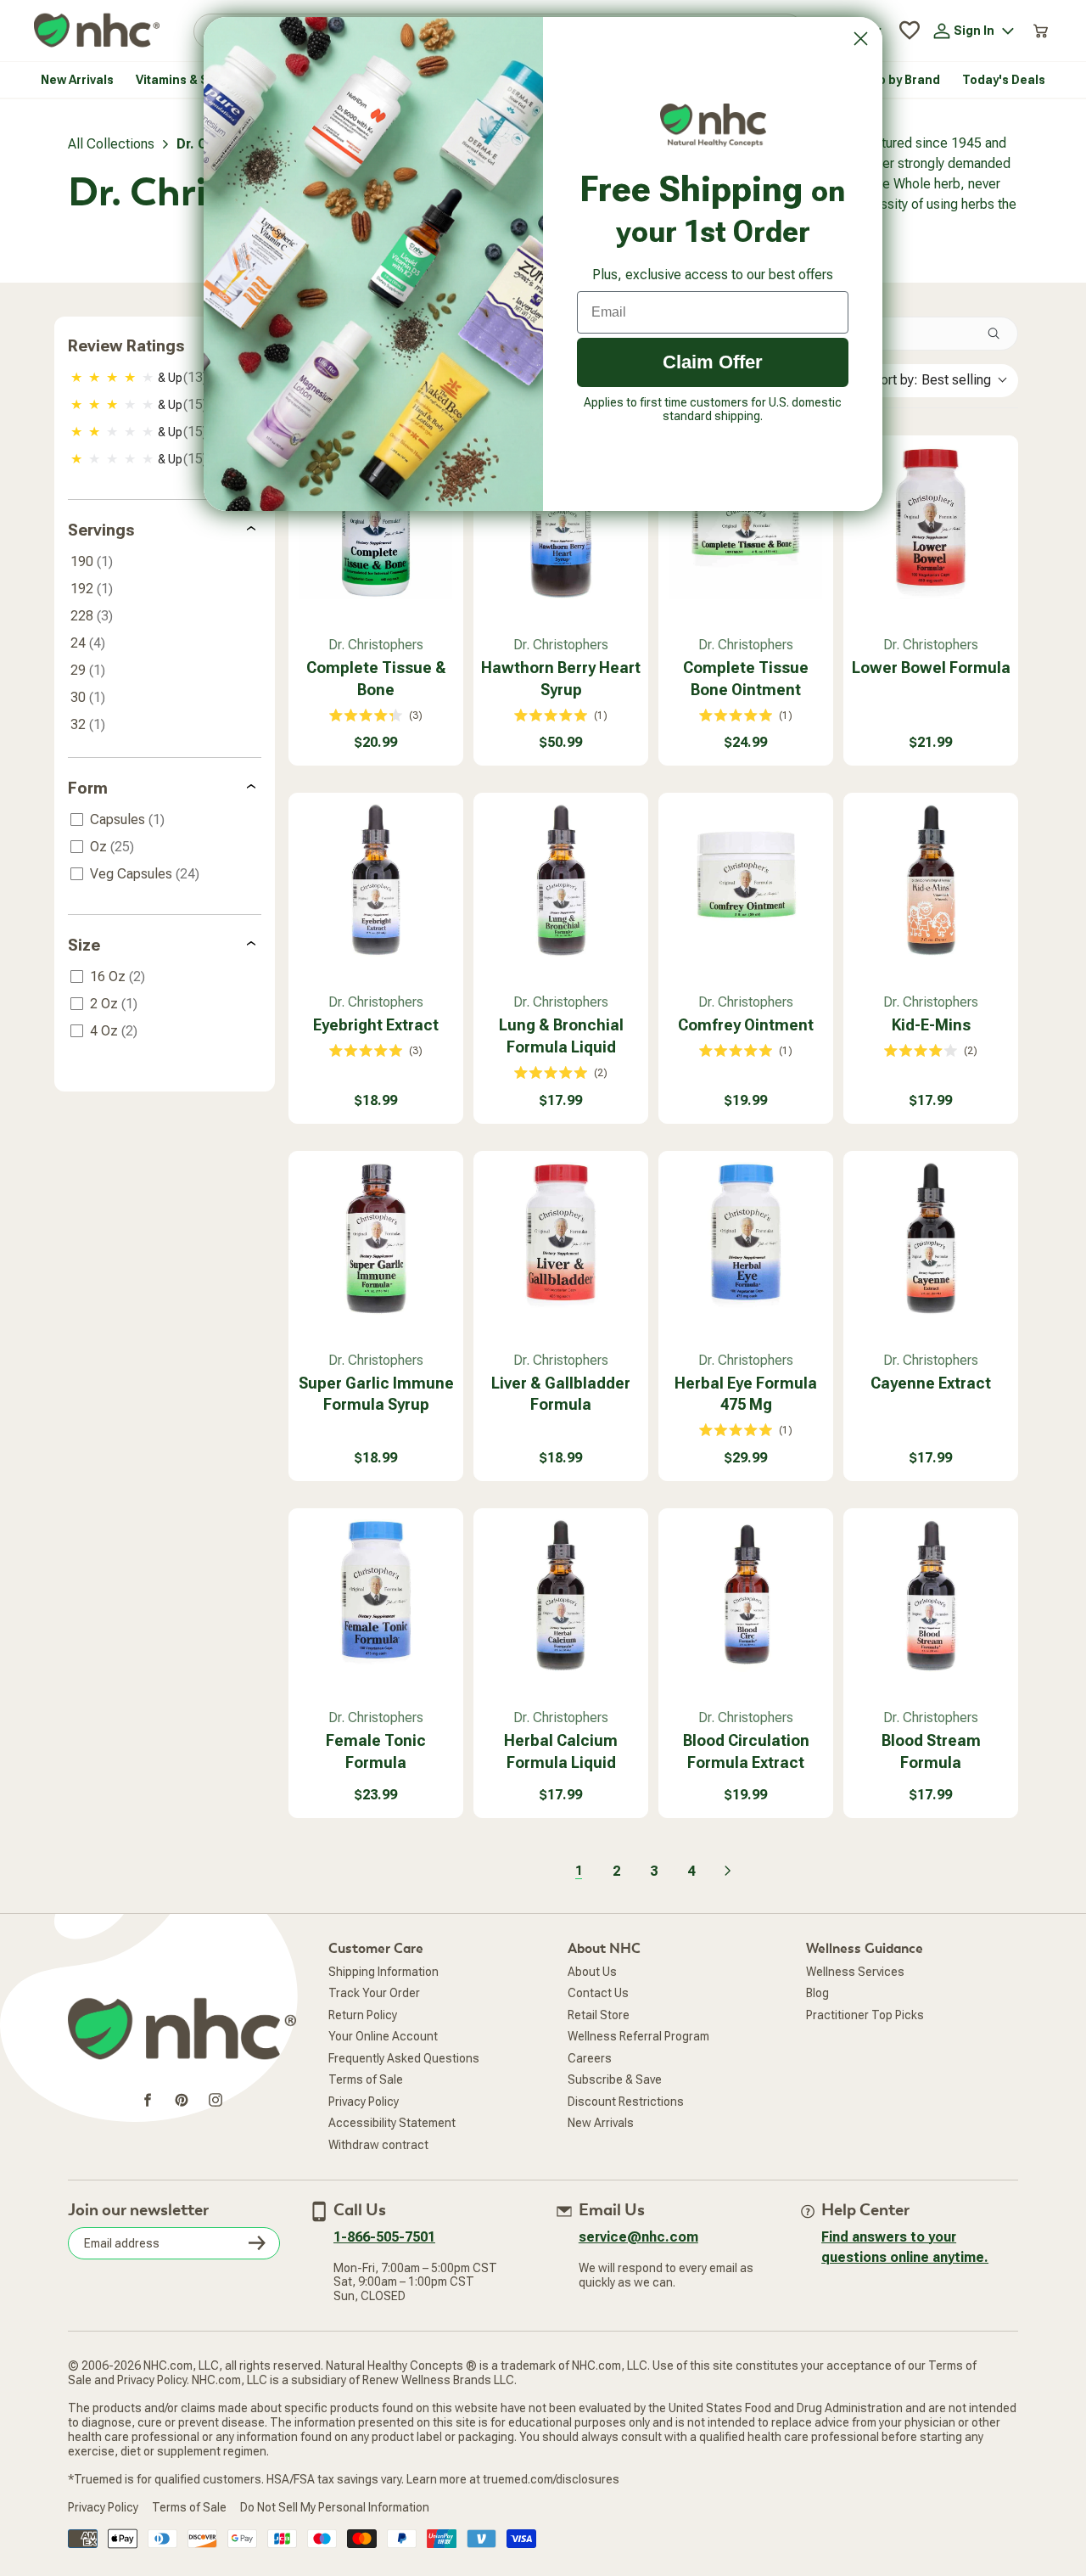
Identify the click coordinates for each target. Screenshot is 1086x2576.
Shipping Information (383, 1972)
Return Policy (363, 2015)
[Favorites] (910, 31)
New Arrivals (601, 2123)
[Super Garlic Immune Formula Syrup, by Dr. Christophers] (376, 1238)
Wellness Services (855, 1972)
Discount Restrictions (626, 2102)
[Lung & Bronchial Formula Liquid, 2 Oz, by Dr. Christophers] (561, 880)
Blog (817, 1993)
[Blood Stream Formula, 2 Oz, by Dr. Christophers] (931, 1596)
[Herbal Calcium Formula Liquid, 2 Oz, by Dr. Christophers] (561, 1596)
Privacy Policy (364, 2102)
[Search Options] (1000, 334)
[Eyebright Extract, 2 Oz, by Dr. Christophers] (376, 880)
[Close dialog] (861, 39)
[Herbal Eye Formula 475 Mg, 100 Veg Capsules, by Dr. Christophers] (746, 1238)
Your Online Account (383, 2036)
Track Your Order (374, 1993)
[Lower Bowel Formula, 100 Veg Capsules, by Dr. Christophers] (931, 523)
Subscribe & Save (615, 2079)
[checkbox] (166, 378)
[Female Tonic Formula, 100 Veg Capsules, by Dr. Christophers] (376, 1596)
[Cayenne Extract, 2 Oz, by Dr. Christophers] (931, 1238)
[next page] (728, 1871)
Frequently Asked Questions (404, 2058)
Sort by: (932, 380)
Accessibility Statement (392, 2123)
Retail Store (599, 2015)
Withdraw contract (378, 2145)
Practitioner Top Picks (865, 2015)
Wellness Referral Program (638, 2036)
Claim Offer (713, 362)
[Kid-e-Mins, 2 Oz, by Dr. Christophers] (931, 880)
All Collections (111, 144)
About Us (592, 1972)
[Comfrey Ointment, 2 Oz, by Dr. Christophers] (746, 880)
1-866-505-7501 (384, 2237)
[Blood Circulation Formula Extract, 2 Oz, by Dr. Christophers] (746, 1596)
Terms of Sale (366, 2079)
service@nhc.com (638, 2237)
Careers (590, 2058)
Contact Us (598, 1993)
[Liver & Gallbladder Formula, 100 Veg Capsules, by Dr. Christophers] (561, 1238)
